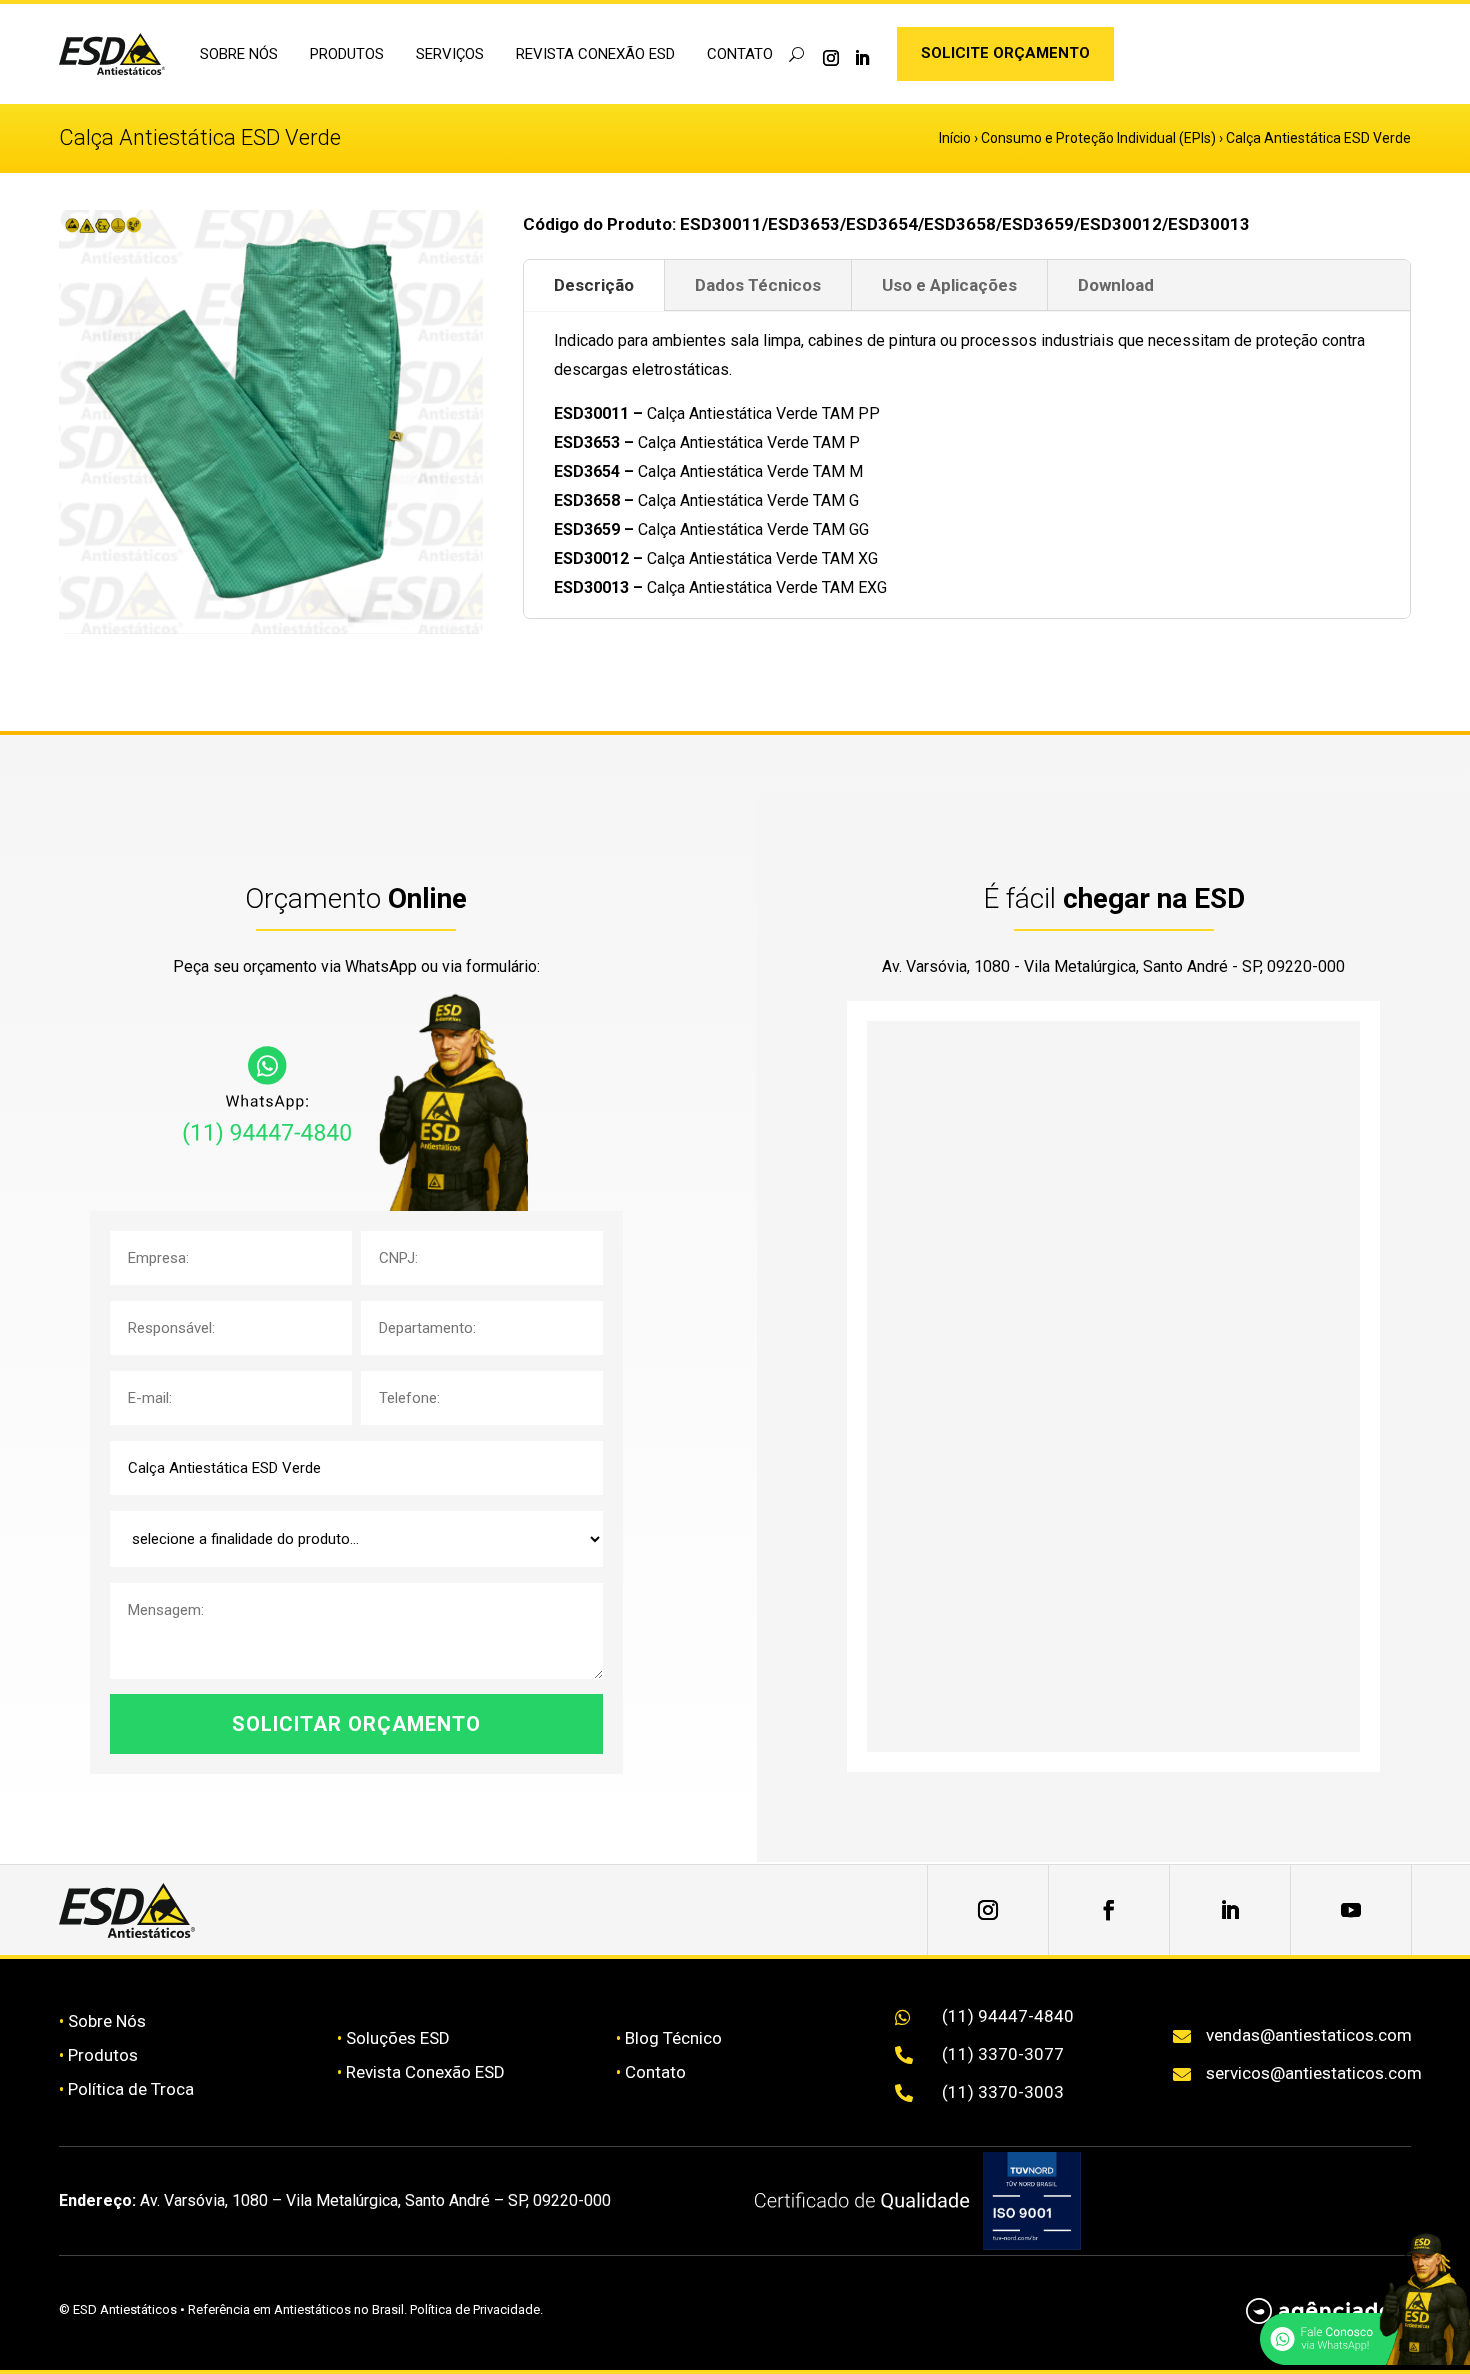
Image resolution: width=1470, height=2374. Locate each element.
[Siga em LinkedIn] (862, 58)
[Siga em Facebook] (1109, 1910)
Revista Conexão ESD (595, 54)
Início (955, 138)
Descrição (594, 285)
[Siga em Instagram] (831, 58)
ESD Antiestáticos (125, 2309)
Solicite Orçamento (1005, 53)
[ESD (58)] (271, 628)
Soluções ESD (398, 2038)
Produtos (103, 2055)
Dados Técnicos (758, 285)
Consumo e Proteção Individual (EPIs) (1098, 138)
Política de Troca (131, 2089)
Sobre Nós (107, 2021)
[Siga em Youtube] (1351, 1910)
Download (1116, 285)
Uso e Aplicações (949, 285)
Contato (740, 54)
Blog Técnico (673, 2038)
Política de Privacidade (475, 2309)
